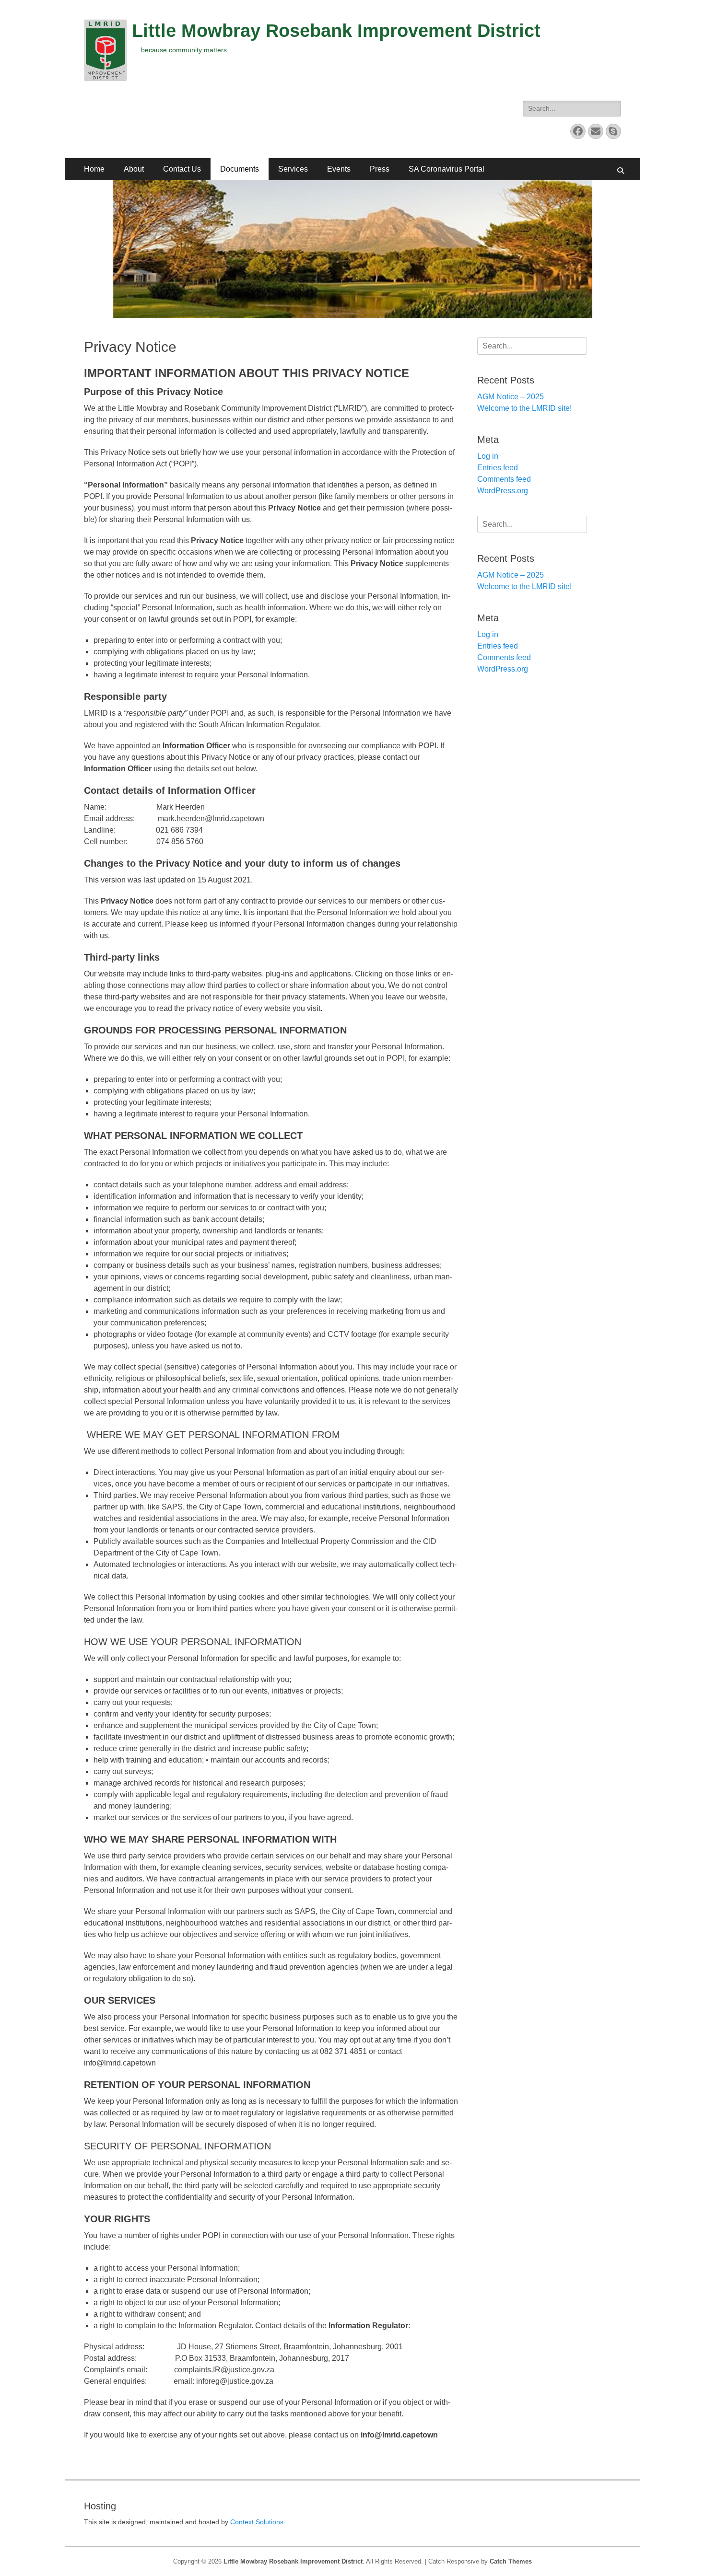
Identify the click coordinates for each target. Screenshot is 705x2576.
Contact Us (182, 169)
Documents (240, 169)
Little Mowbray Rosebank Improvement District (336, 31)
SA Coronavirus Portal (446, 169)
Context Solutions (257, 2522)
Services (293, 169)
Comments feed (504, 479)
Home (94, 169)
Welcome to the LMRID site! (524, 408)
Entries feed (498, 468)
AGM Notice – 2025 (511, 397)
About (134, 169)
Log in (488, 456)
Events (339, 169)
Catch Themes (511, 2561)
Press (380, 169)
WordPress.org (503, 491)
